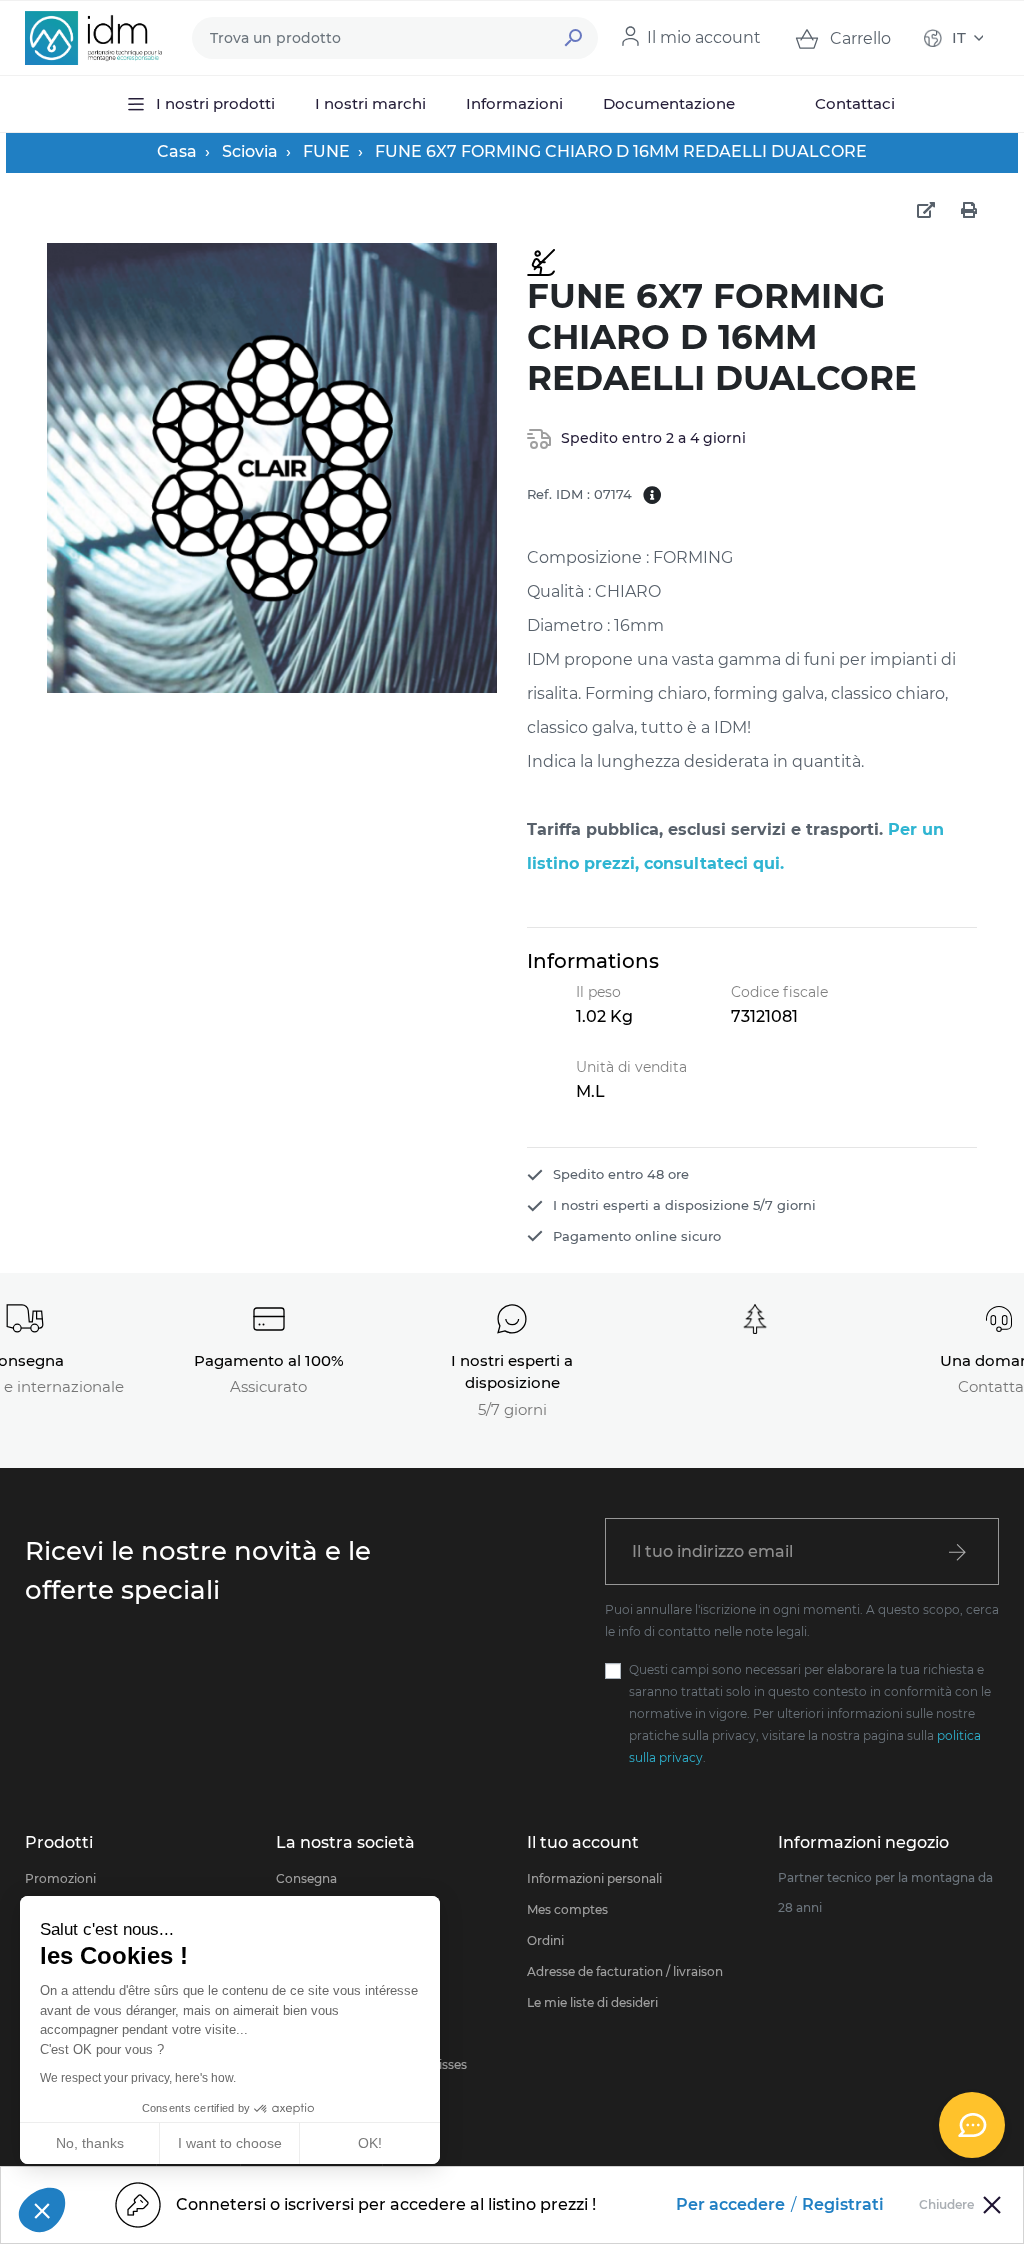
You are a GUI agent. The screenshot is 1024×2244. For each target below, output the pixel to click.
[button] (42, 2210)
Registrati (843, 2204)
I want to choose (230, 2143)
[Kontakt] (972, 2125)
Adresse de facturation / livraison (625, 1971)
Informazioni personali (594, 1878)
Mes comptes (567, 1909)
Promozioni (60, 1878)
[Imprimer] (969, 211)
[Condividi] (926, 211)
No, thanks (90, 2143)
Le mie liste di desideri (592, 2002)
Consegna (306, 1878)
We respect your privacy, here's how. (138, 2078)
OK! (370, 2143)
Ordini (545, 1940)
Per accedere (730, 2204)
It (959, 37)
